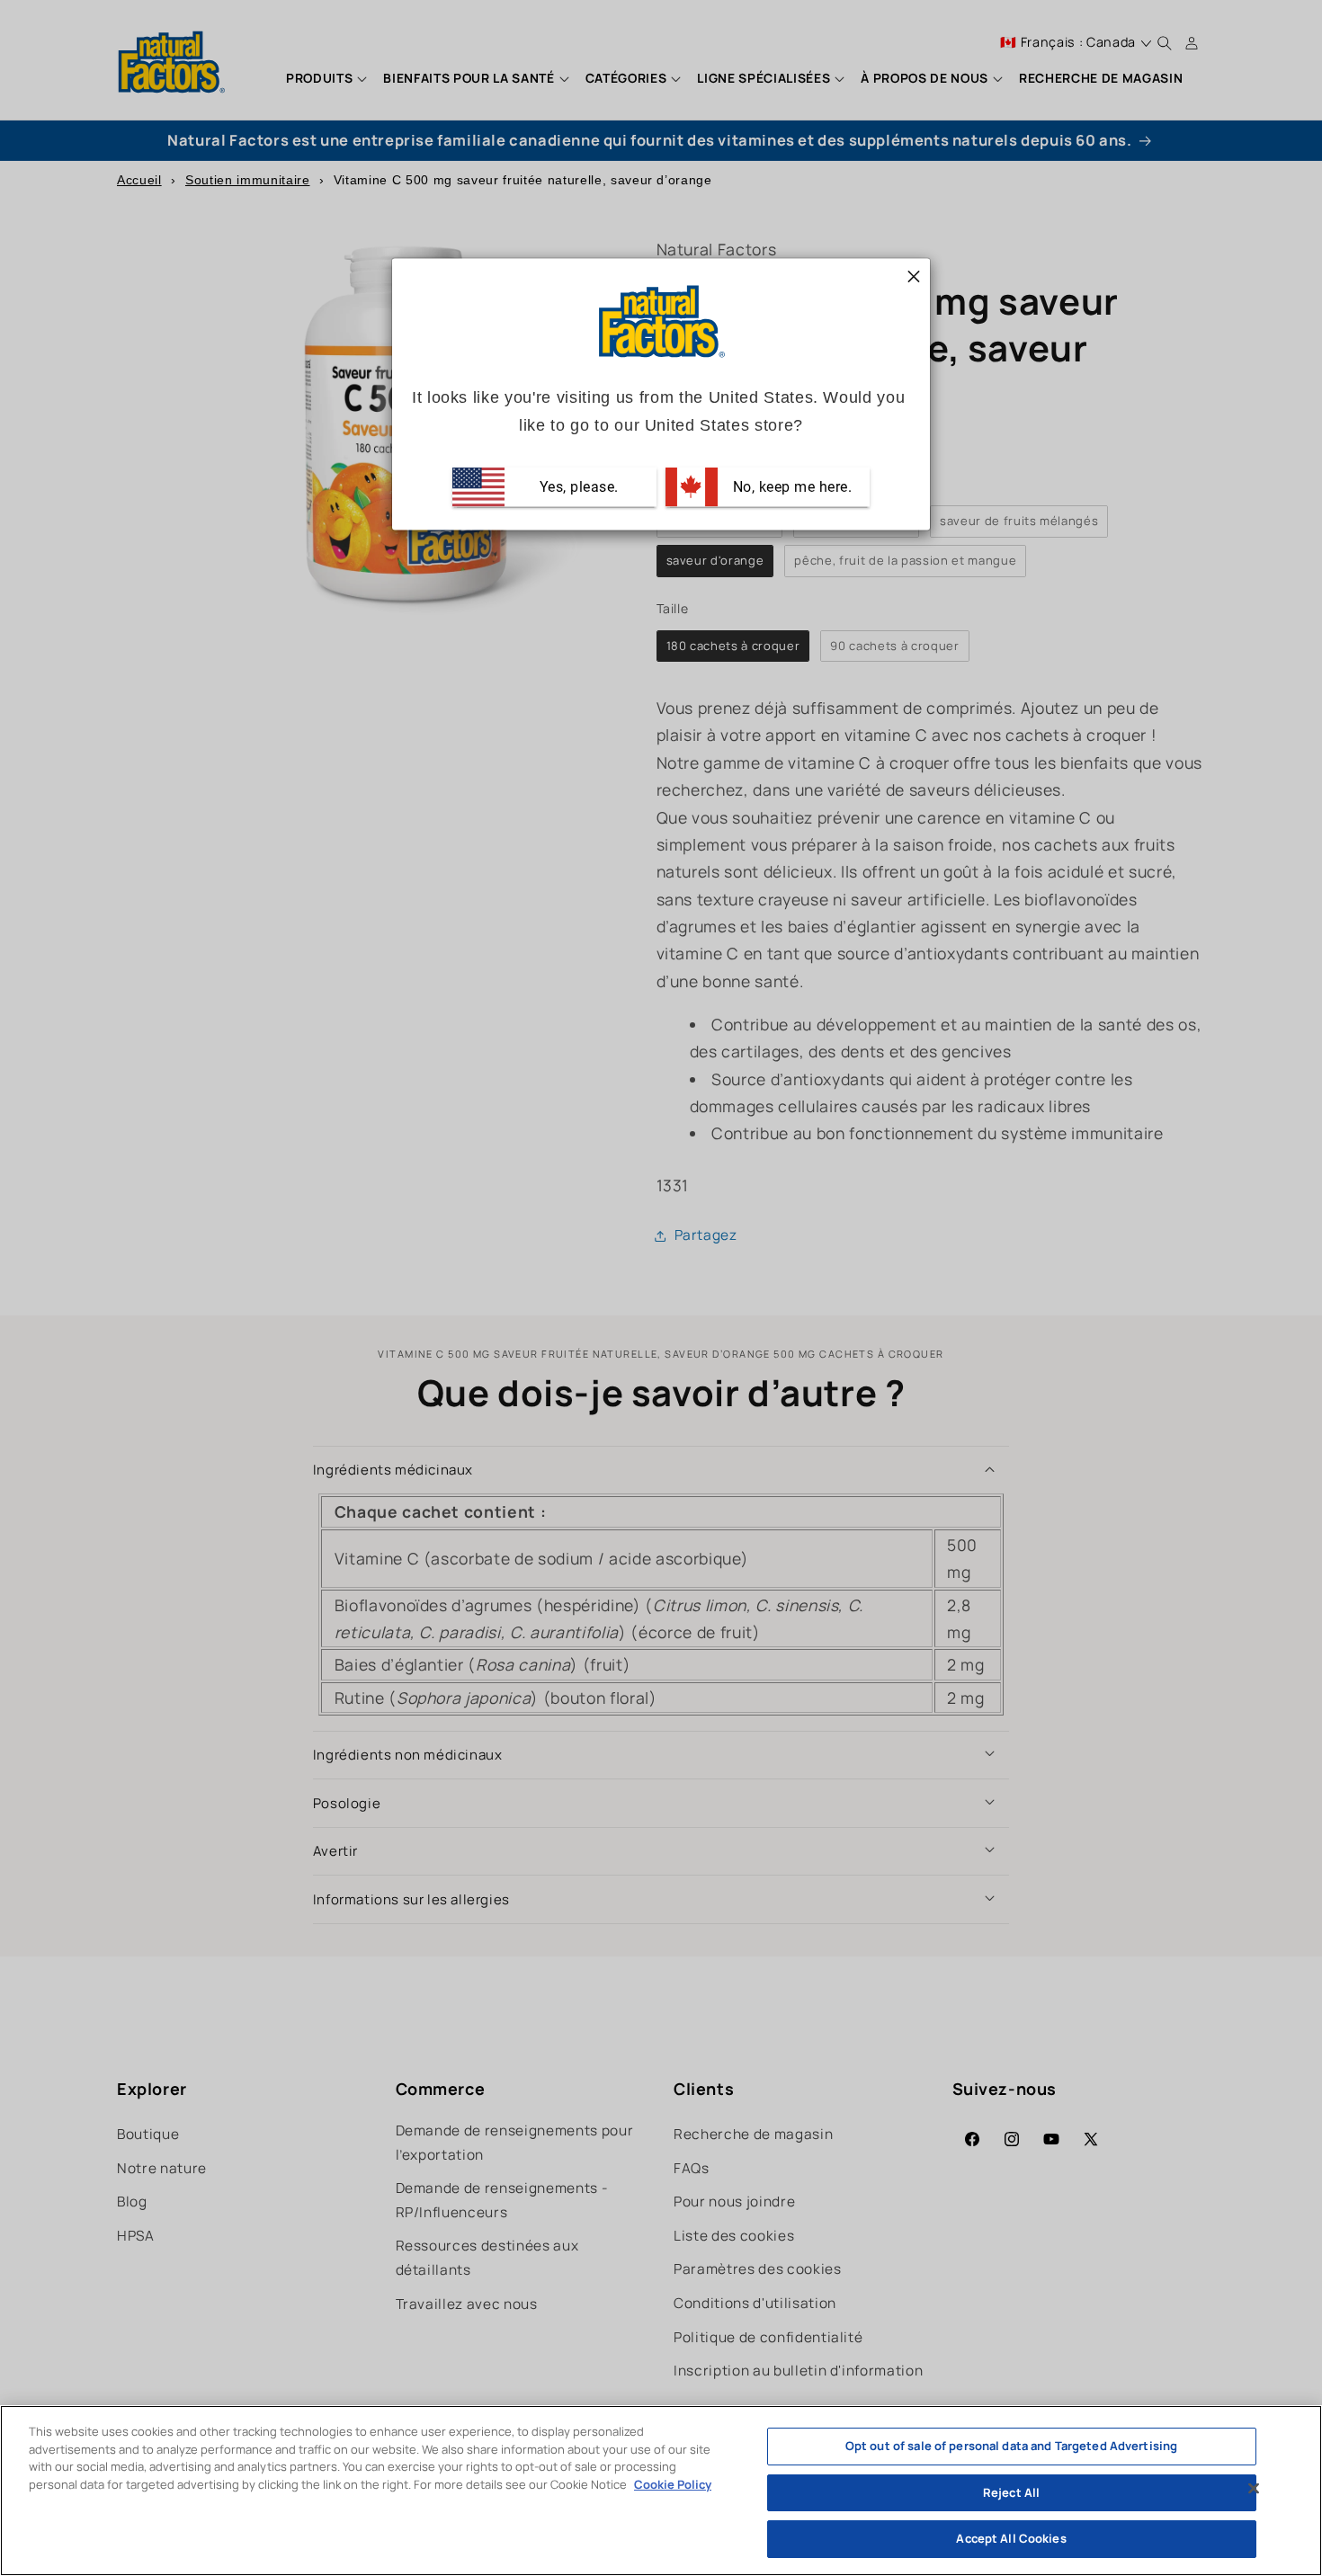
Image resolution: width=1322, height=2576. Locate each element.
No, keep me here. (790, 487)
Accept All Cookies (1011, 2538)
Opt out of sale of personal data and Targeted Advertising (1011, 2446)
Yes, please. (577, 487)
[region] (661, 2491)
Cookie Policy (673, 2484)
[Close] (1254, 2489)
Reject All (1011, 2492)
